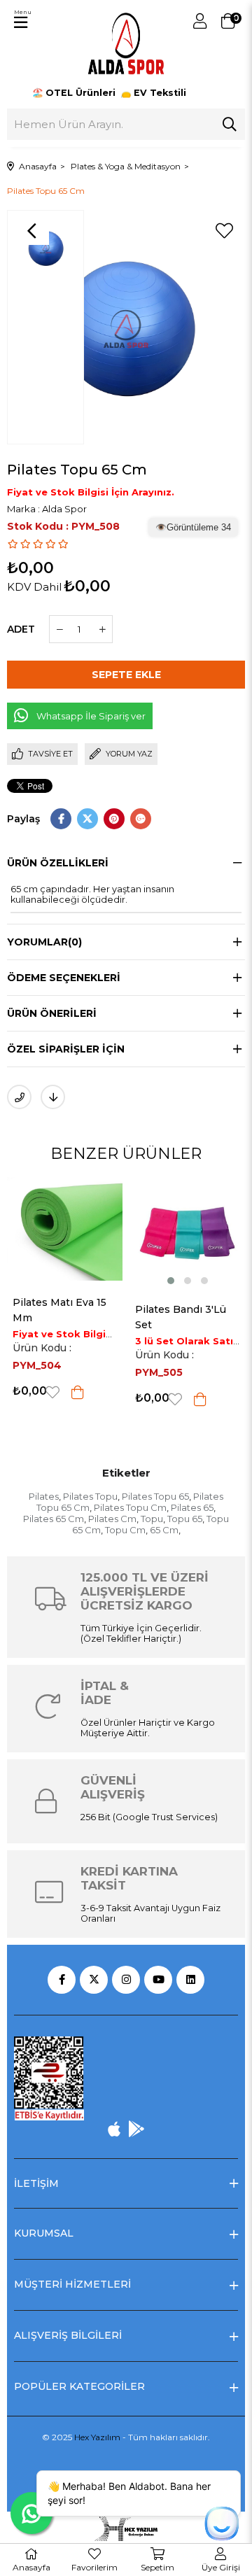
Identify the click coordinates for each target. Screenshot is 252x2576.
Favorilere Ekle (77, 1399)
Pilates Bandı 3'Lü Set (83, 1317)
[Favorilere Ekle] (224, 231)
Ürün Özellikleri (58, 863)
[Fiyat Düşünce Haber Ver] (53, 1097)
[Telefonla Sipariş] (19, 1097)
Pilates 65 (192, 1507)
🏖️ (75, 93)
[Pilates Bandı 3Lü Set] (89, 1233)
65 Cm (164, 1530)
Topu (152, 1519)
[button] (72, 1281)
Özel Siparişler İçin (66, 1049)
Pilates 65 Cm (54, 1519)
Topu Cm (125, 1530)
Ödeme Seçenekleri (64, 978)
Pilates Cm (112, 1519)
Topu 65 (185, 1519)
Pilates (44, 1496)
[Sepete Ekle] (102, 1399)
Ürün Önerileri (52, 1013)
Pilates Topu (90, 1496)
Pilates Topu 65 (155, 1496)
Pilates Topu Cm (130, 1507)
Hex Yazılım (97, 2437)
